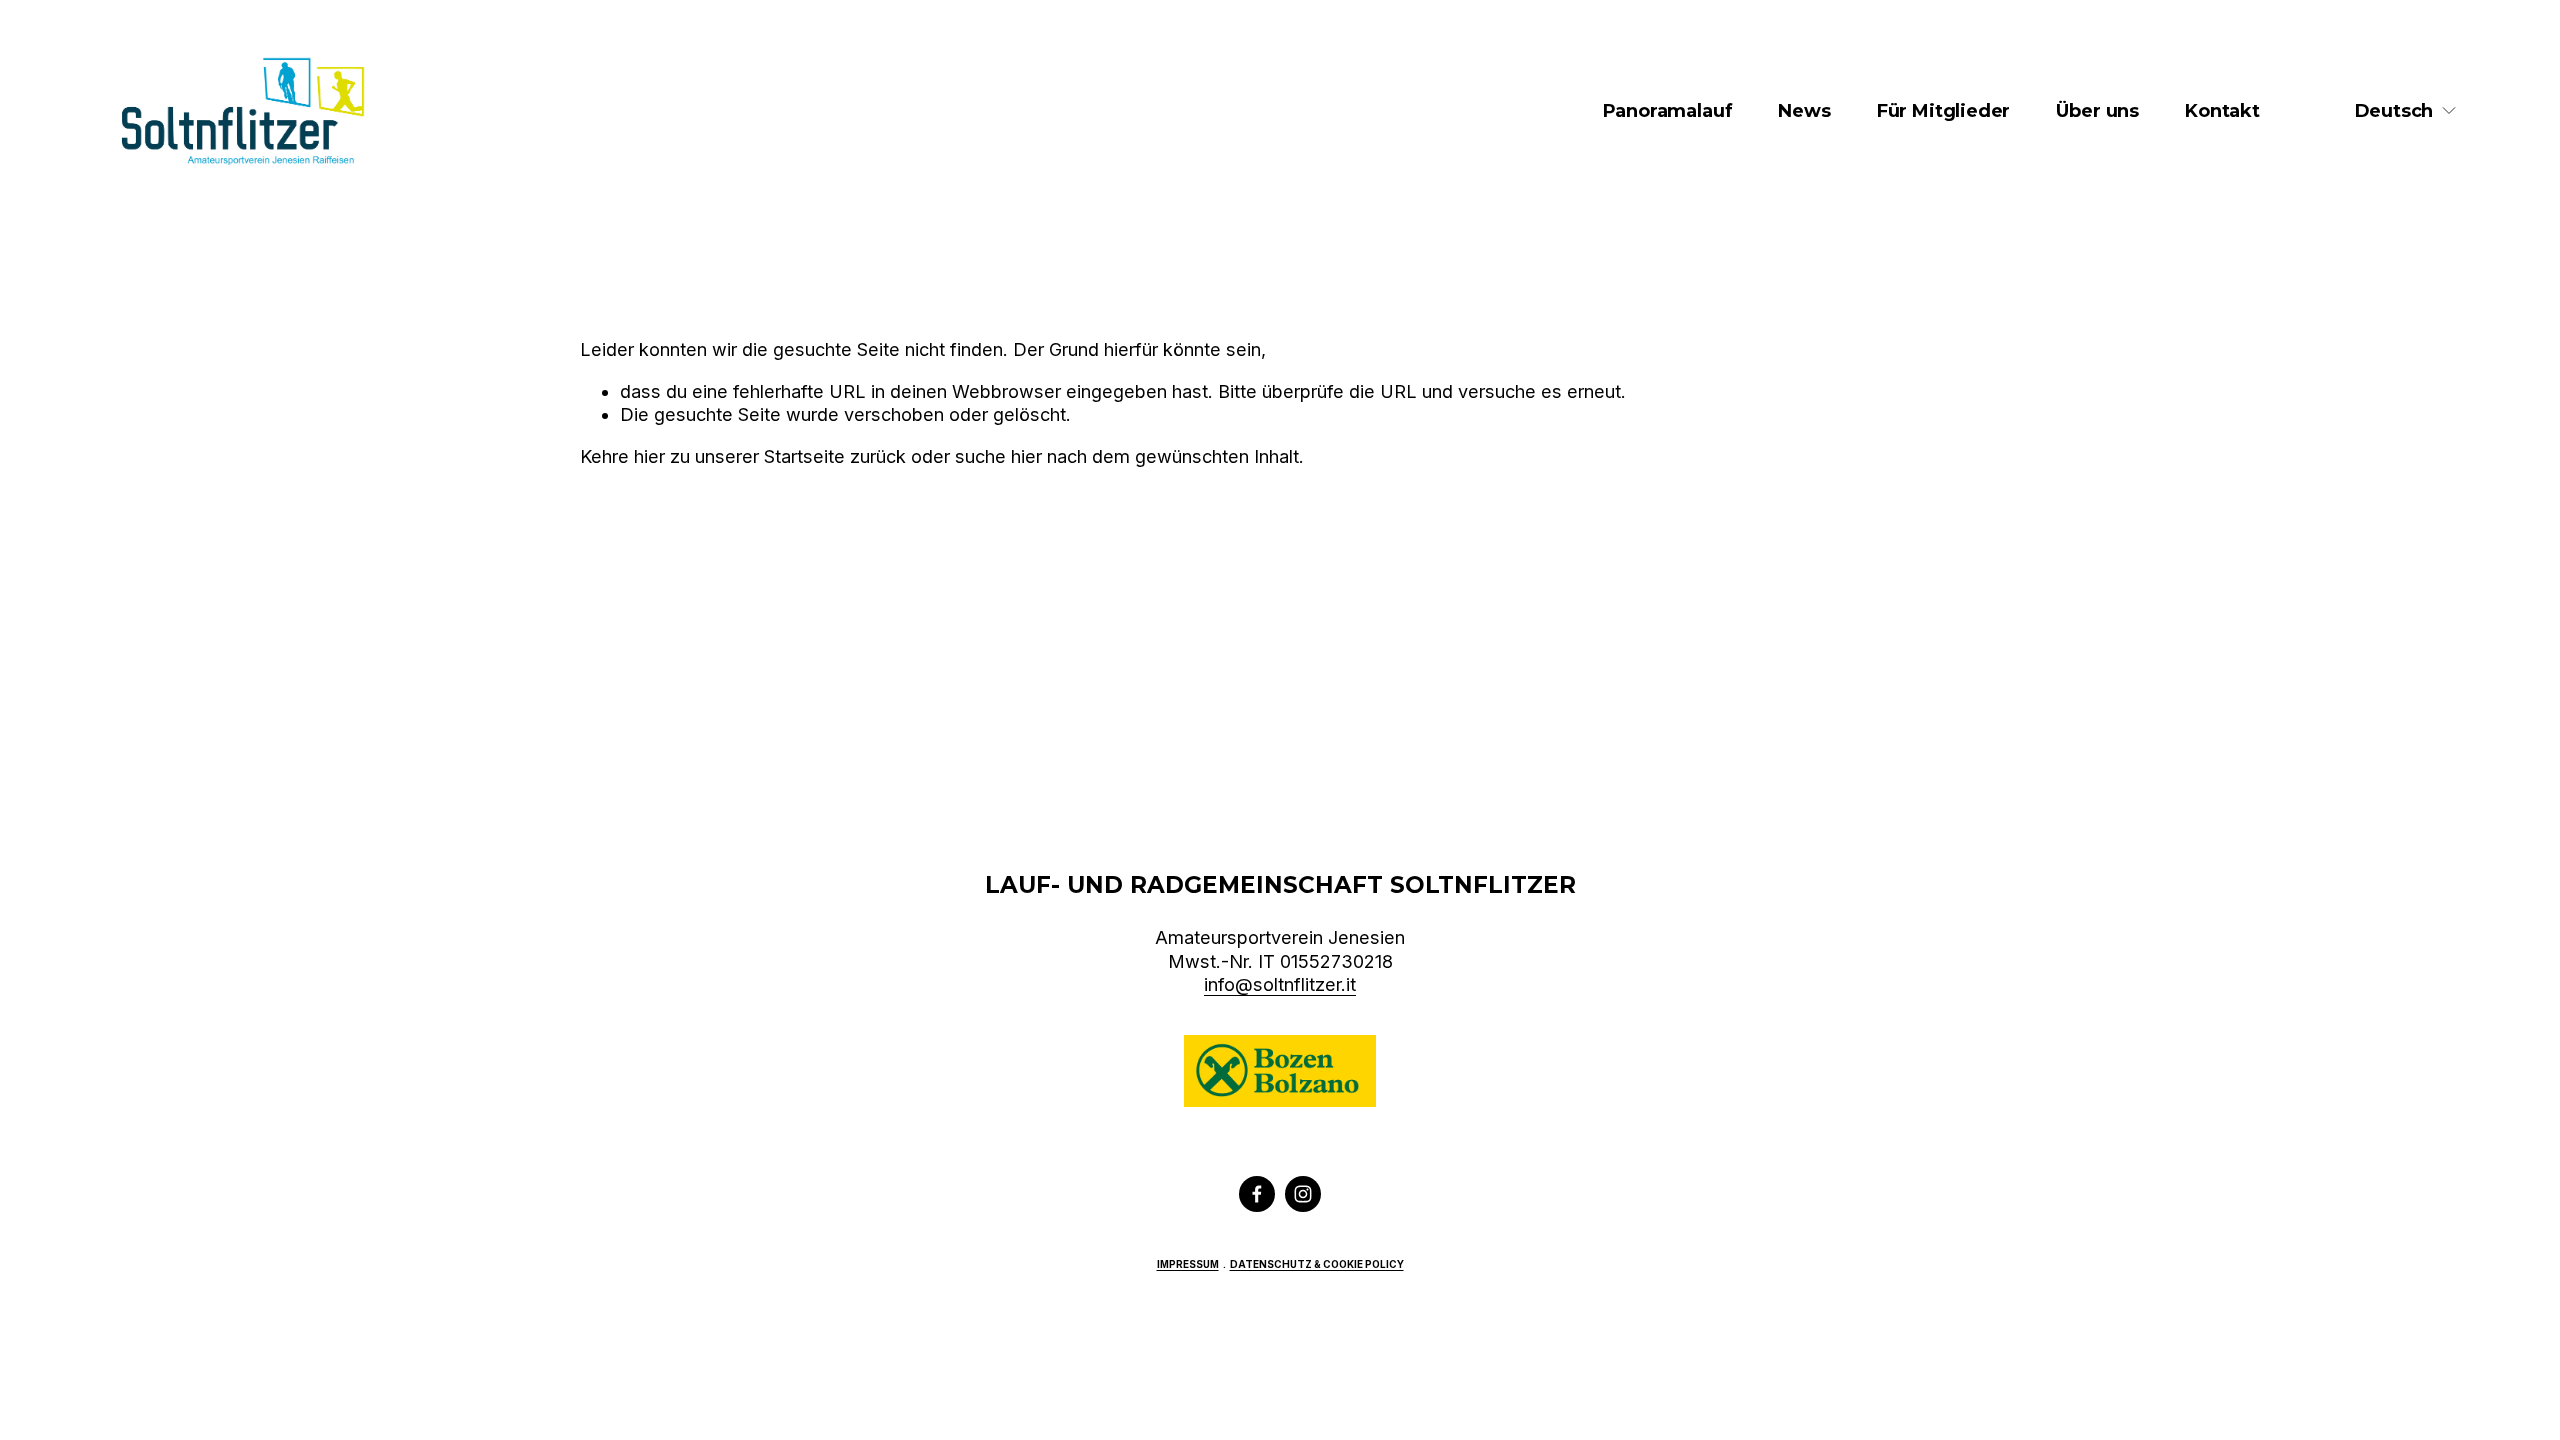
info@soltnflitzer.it (1280, 984)
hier (649, 456)
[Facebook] (1257, 1194)
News (1804, 111)
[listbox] (2406, 111)
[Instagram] (1303, 1194)
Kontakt (2222, 111)
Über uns (2097, 111)
